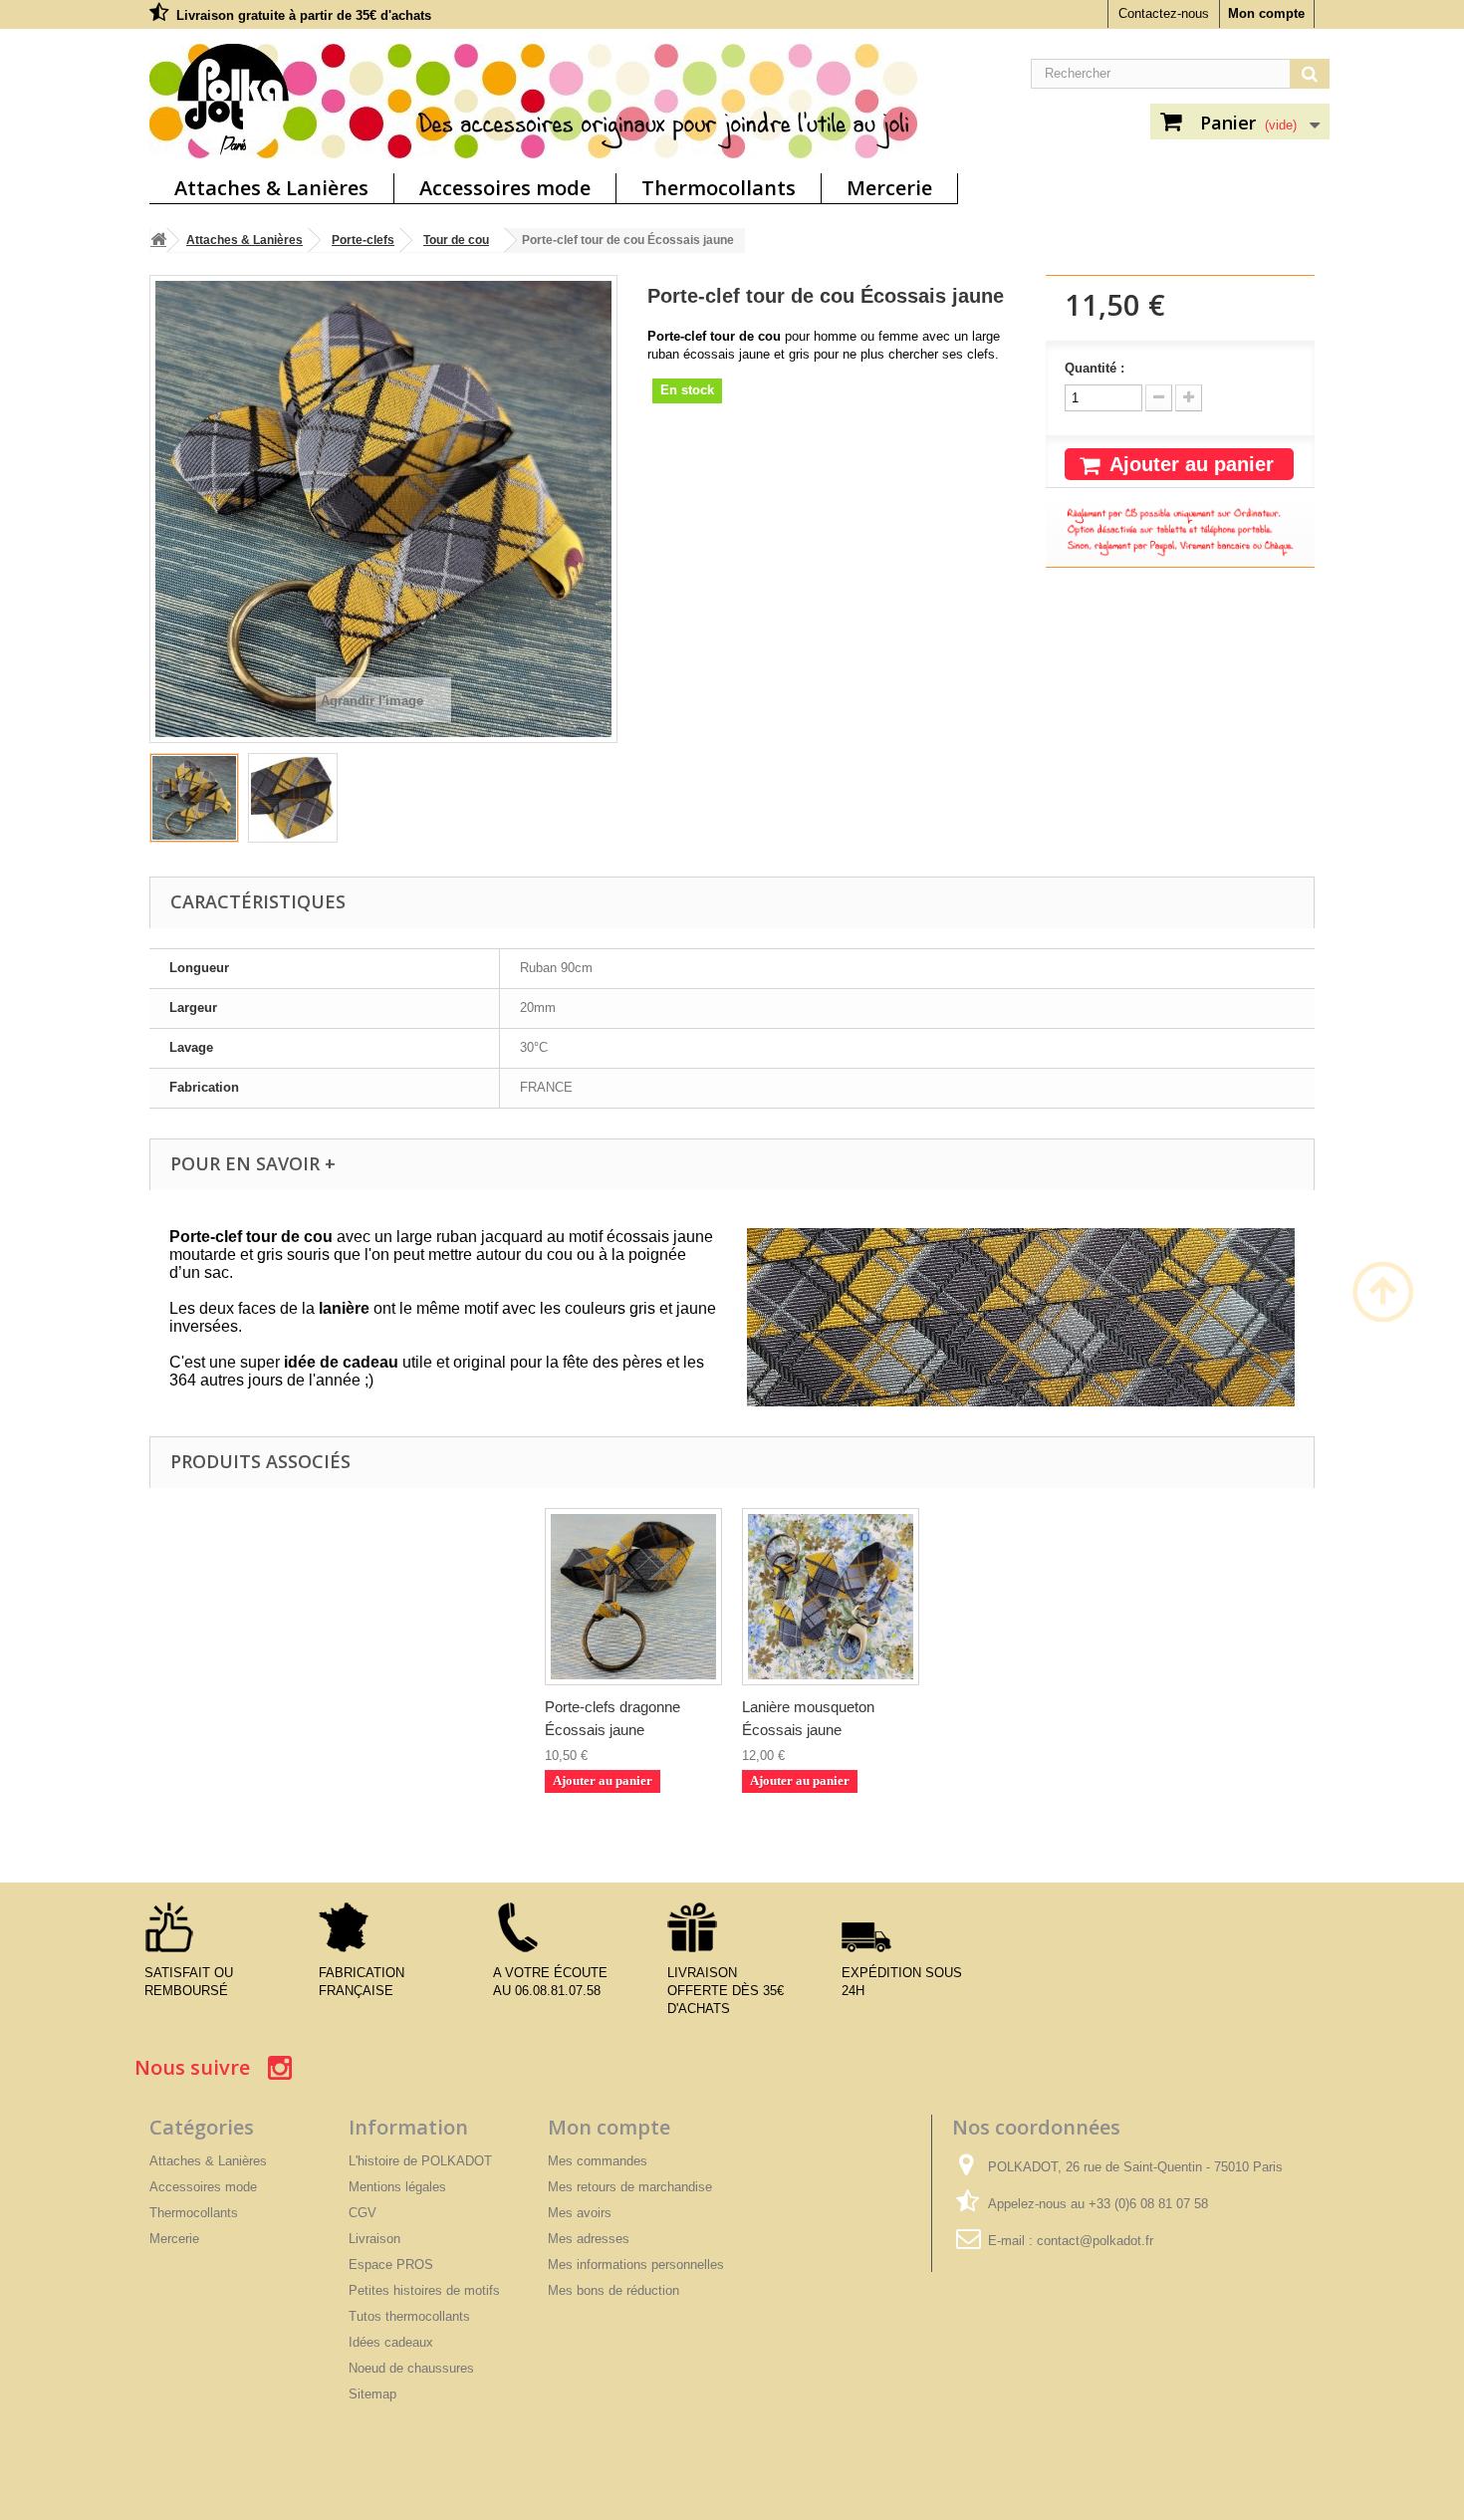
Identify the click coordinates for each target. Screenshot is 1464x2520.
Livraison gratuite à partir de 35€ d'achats (304, 15)
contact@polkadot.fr (1095, 2241)
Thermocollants (719, 188)
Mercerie (889, 188)
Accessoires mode (505, 188)
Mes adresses (589, 2239)
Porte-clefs (363, 240)
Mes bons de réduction (613, 2290)
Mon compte (1266, 13)
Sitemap (372, 2394)
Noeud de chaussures (411, 2368)
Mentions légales (397, 2187)
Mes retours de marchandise (630, 2187)
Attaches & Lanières (271, 188)
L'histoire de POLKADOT (420, 2161)
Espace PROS (391, 2265)
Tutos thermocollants (409, 2316)
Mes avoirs (580, 2213)
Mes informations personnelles (636, 2265)
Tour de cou (456, 240)
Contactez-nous (1164, 13)
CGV (363, 2213)
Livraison (374, 2239)
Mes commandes (598, 2161)
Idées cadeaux (391, 2342)
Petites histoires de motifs (424, 2290)
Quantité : (1095, 368)
